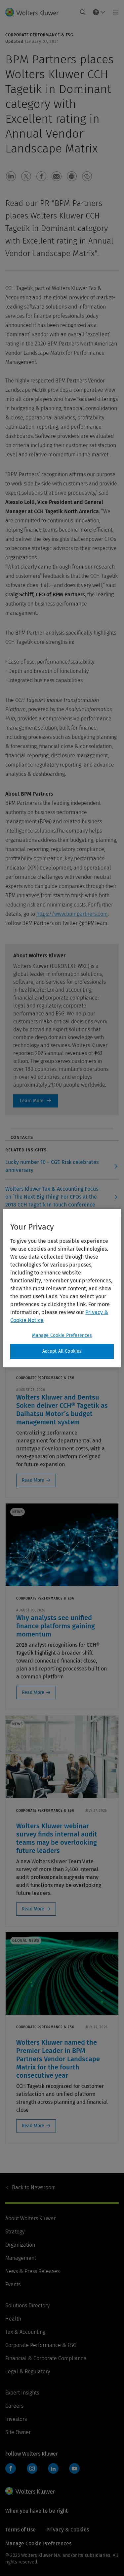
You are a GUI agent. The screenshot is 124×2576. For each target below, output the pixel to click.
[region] (62, 1288)
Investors (16, 2419)
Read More (33, 1480)
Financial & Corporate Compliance (46, 2358)
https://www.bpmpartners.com (72, 914)
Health (13, 2319)
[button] (11, 176)
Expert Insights (22, 2393)
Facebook (11, 2468)
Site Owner (18, 2432)
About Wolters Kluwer (30, 2218)
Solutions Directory (27, 2306)
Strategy (15, 2232)
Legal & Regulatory (28, 2372)
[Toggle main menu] (114, 12)
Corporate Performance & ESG (41, 2345)
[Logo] (35, 12)
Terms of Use (21, 2530)
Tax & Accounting (25, 2332)
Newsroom (34, 2187)
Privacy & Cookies (68, 2530)
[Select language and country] (99, 12)
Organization (20, 2245)
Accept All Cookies (62, 1351)
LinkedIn (53, 2468)
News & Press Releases (32, 2271)
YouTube (74, 2468)
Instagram (32, 2468)
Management (21, 2258)
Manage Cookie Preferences (62, 1335)
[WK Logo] (30, 2491)
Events (13, 2284)
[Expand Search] (83, 12)
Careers (14, 2406)
